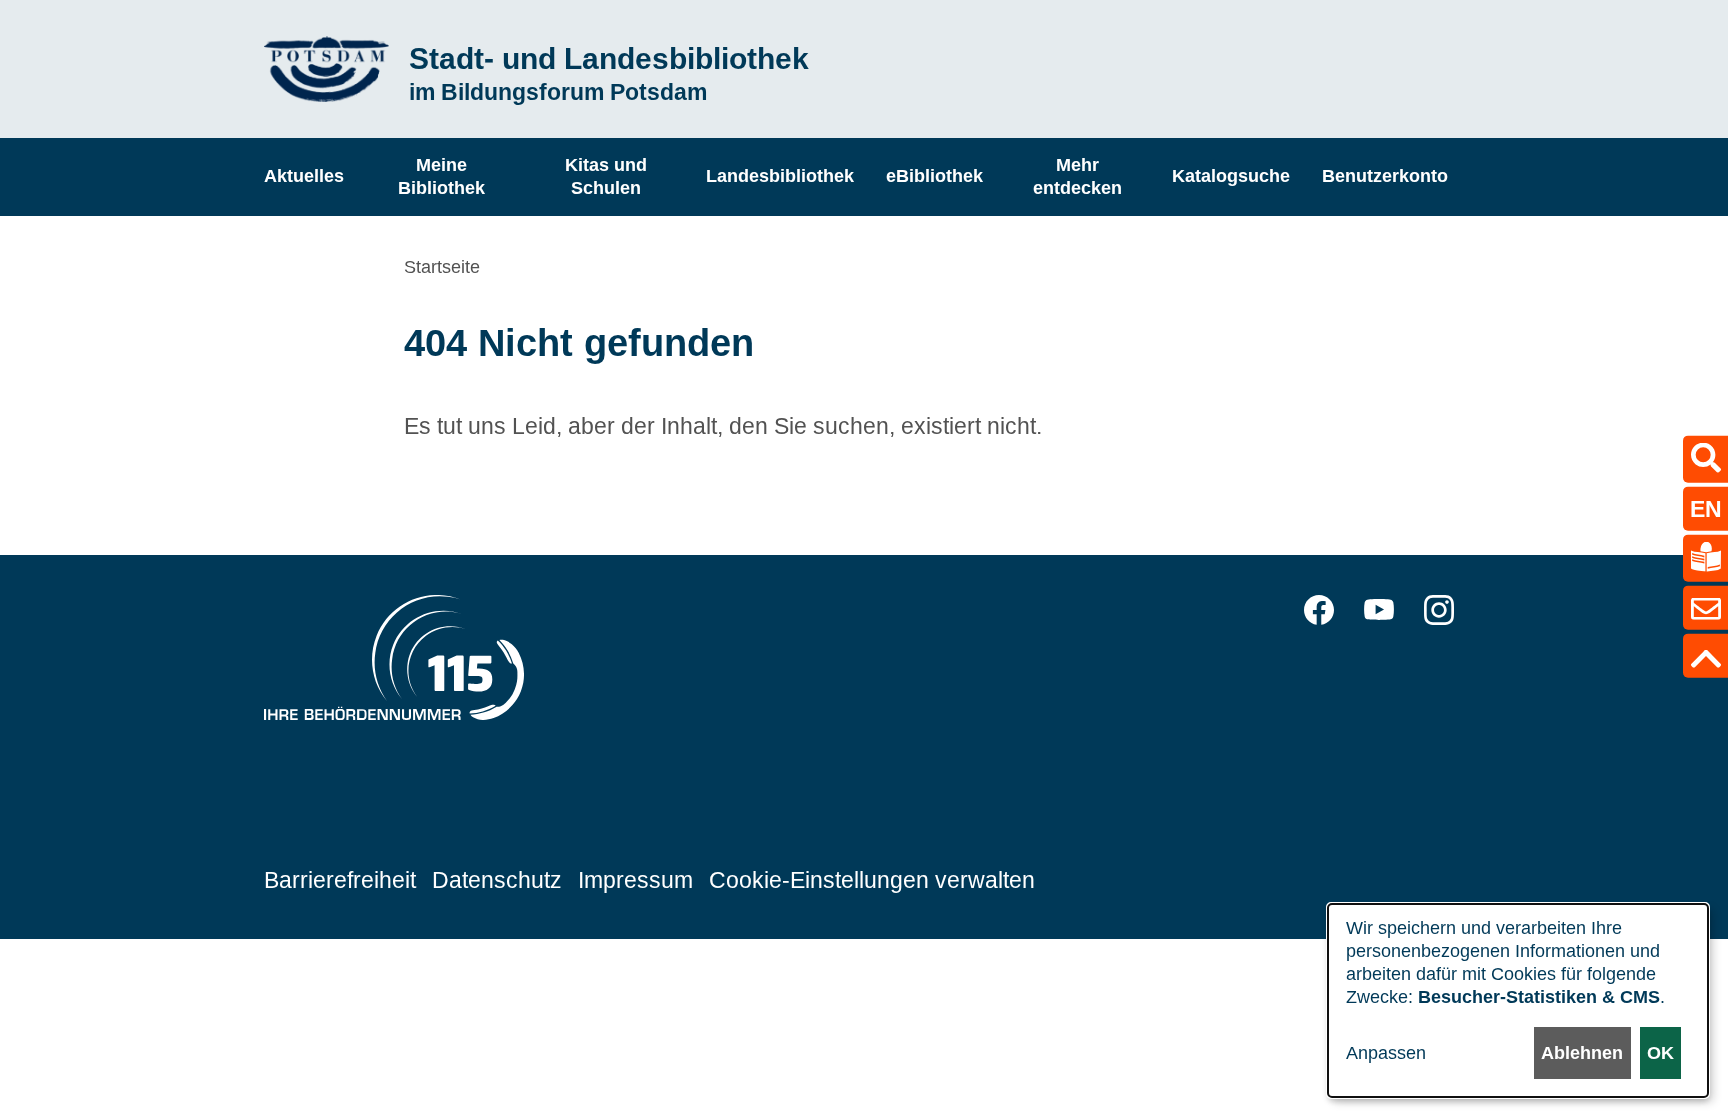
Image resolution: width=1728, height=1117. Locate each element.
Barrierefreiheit (340, 880)
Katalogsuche (1231, 176)
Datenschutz (497, 880)
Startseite (442, 267)
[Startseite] (326, 69)
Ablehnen (1582, 1053)
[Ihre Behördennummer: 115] (394, 663)
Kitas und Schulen (606, 176)
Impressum (635, 880)
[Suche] (1705, 458)
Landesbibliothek (780, 176)
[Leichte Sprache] (1705, 558)
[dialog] (1518, 1000)
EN (1706, 508)
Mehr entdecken (1077, 176)
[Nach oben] (1705, 656)
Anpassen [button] (1386, 1053)
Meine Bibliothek (441, 176)
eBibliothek (934, 176)
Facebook (1319, 610)
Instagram (1439, 610)
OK (1660, 1053)
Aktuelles (304, 176)
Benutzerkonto (1385, 176)
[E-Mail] (1705, 608)
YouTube (1379, 610)
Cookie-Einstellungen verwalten (872, 880)
